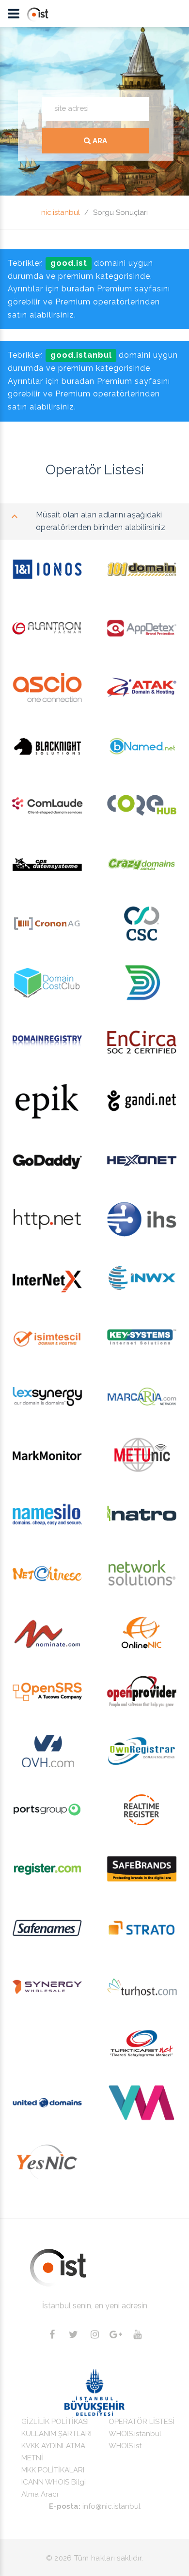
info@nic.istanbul (111, 2506)
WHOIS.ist (125, 2446)
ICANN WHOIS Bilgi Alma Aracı (54, 2488)
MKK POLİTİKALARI (53, 2470)
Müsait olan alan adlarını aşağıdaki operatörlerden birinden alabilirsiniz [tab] (101, 521)
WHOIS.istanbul (135, 2434)
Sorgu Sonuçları (120, 212)
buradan (79, 289)
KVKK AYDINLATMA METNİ (53, 2452)
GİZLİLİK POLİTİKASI (55, 2422)
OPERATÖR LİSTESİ (142, 2422)
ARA (99, 141)
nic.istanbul (61, 212)
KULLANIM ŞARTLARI (56, 2434)
